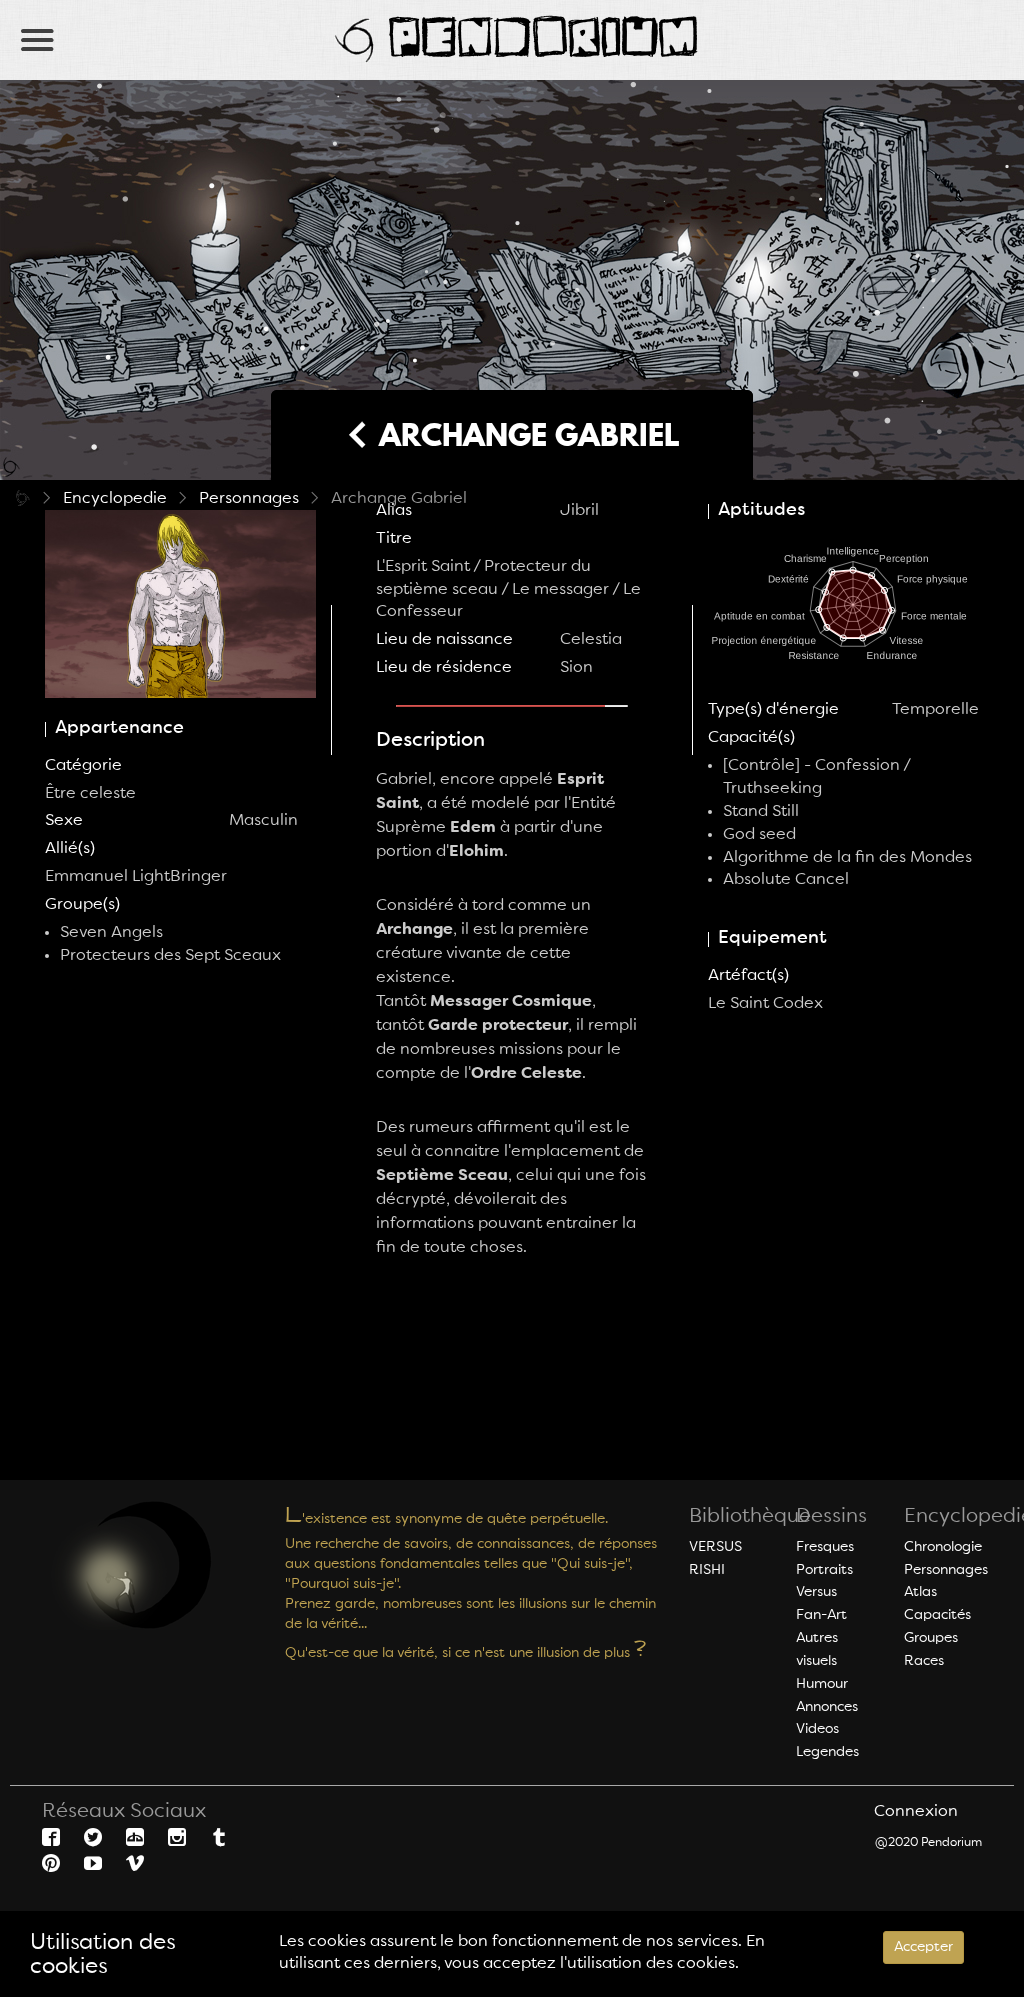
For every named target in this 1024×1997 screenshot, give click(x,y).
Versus (816, 1592)
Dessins (831, 1517)
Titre (394, 539)
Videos (817, 1729)
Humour (822, 1684)
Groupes (931, 1638)
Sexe (64, 821)
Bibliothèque (750, 1517)
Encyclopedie (115, 499)
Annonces (827, 1707)
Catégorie (83, 766)
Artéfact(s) (748, 976)
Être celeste (90, 794)
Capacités (937, 1615)
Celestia (591, 640)
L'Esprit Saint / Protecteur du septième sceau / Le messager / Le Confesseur (508, 590)
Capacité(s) (751, 738)
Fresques (825, 1547)
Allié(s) (70, 849)
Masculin (263, 821)
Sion (576, 668)
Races (924, 1661)
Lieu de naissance (444, 640)
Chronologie (943, 1547)
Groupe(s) (82, 905)
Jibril (579, 511)
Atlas (920, 1592)
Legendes (827, 1752)
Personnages (249, 499)
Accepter (923, 1947)
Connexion (916, 1812)
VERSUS (715, 1547)
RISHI (707, 1570)
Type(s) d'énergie (773, 710)
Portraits (824, 1570)
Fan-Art (821, 1615)
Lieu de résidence (444, 668)
